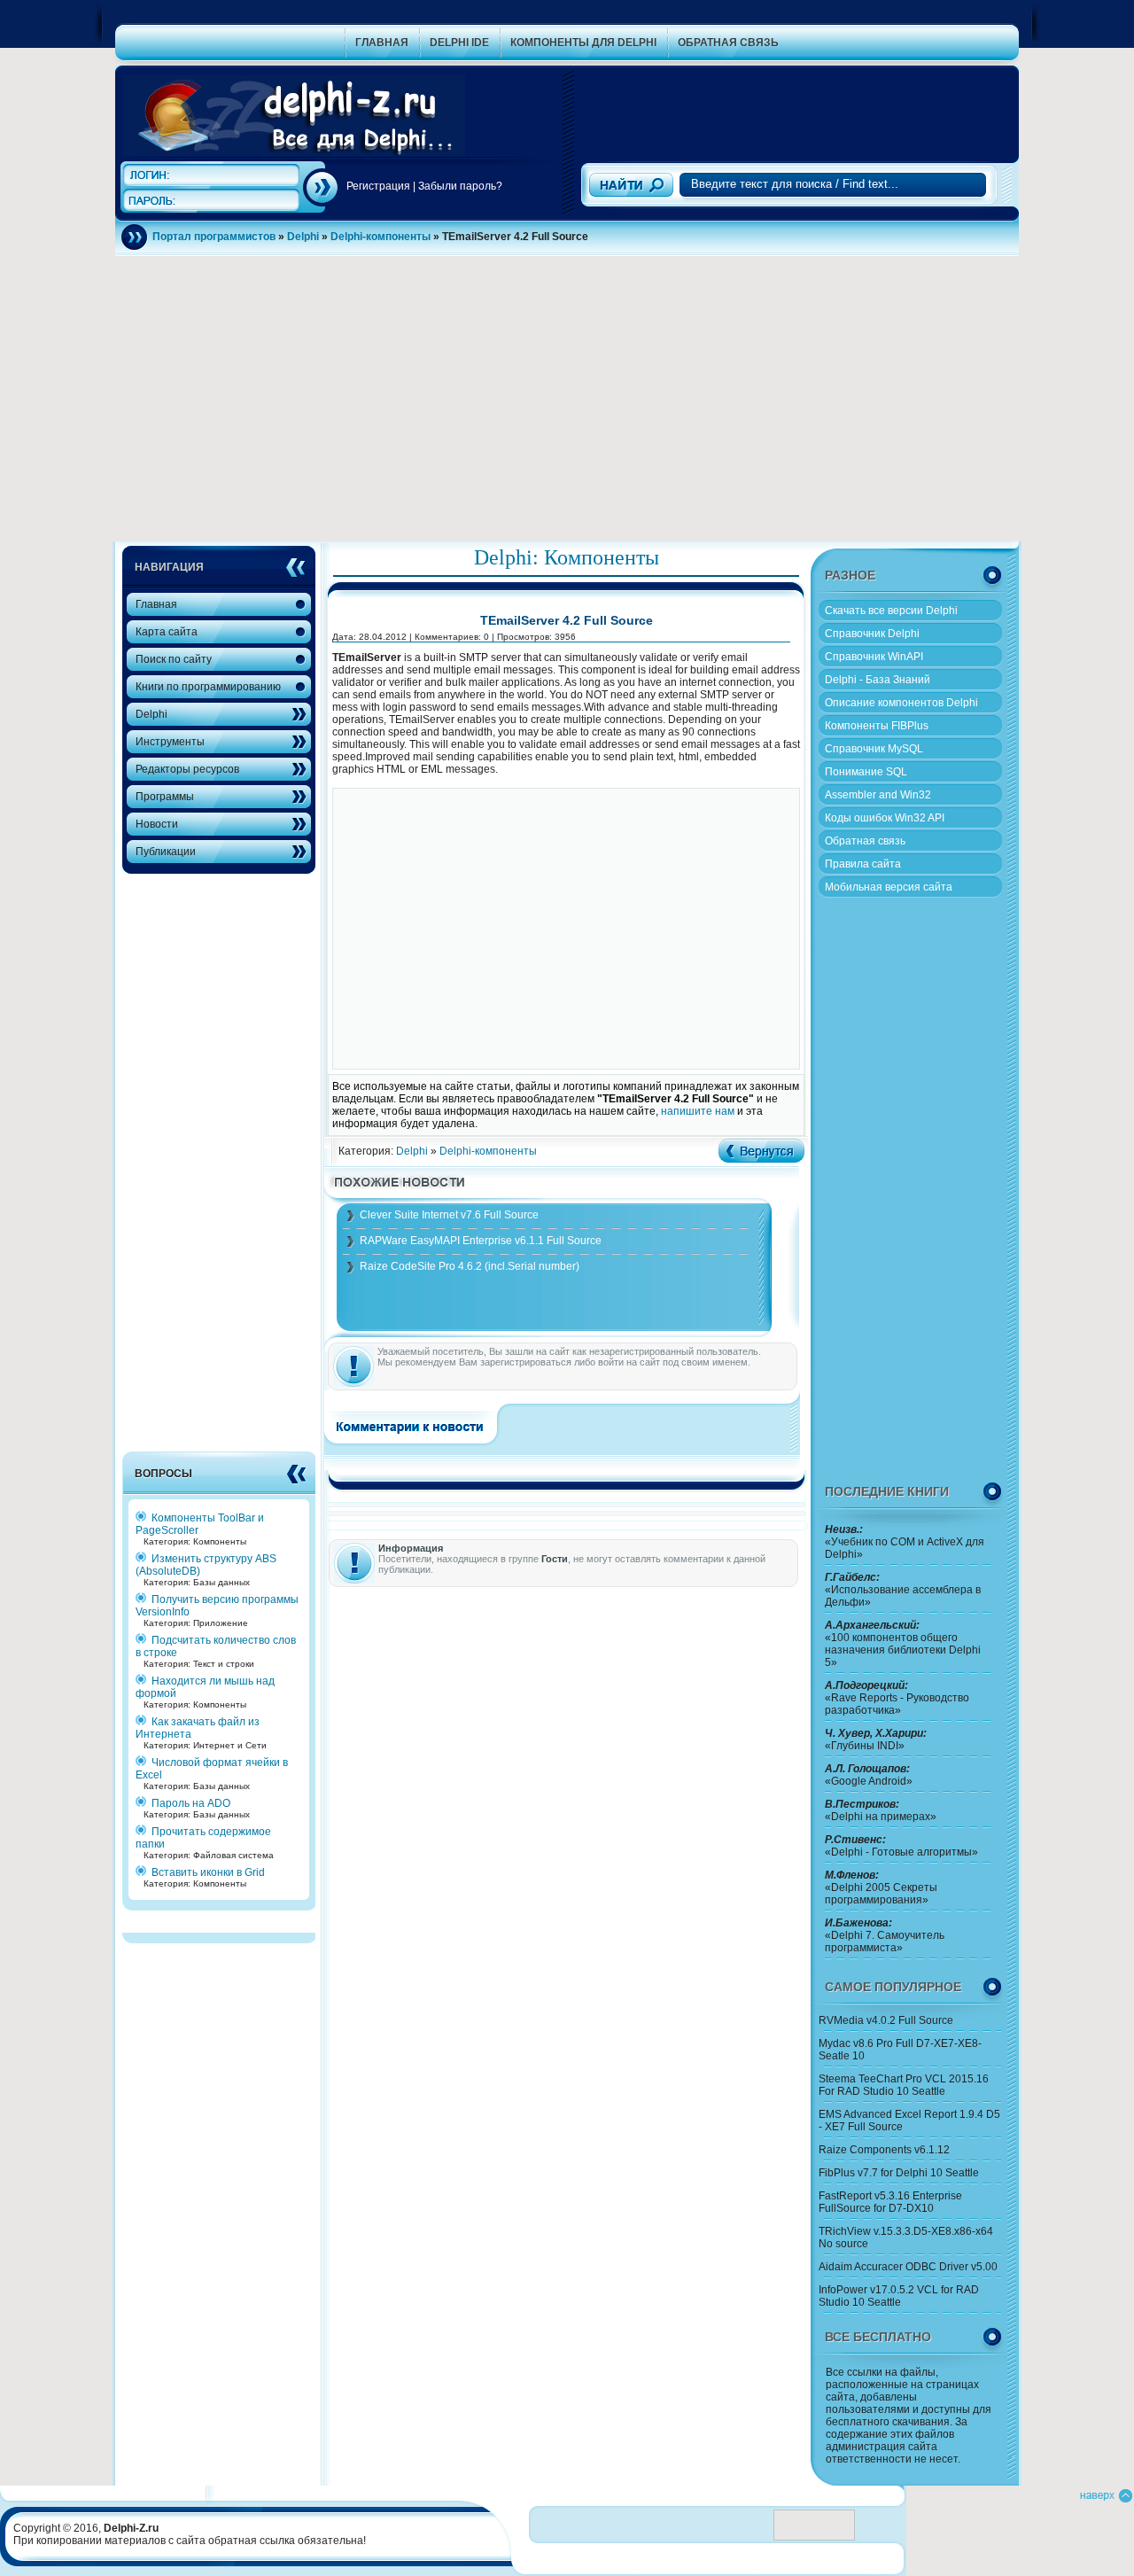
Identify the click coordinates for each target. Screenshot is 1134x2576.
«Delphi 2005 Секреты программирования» (881, 1887)
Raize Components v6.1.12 (884, 2150)
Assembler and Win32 (878, 795)
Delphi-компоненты (488, 1151)
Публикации (166, 852)
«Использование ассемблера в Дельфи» (903, 1590)
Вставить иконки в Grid (208, 1872)
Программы (165, 797)
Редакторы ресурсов (187, 769)
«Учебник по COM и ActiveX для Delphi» (905, 1542)
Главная (156, 604)
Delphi (151, 714)
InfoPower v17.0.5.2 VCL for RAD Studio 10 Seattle (899, 2296)
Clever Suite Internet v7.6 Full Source (449, 1215)
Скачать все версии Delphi (891, 611)
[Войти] (322, 187)
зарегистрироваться (526, 1362)
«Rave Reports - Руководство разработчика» (897, 1698)
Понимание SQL (866, 772)
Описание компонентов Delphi (901, 703)
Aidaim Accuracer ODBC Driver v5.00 (908, 2267)
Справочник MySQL (874, 749)
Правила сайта (863, 864)
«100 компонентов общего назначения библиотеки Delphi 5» (903, 1644)
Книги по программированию (208, 687)
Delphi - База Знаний (878, 680)
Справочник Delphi (872, 634)
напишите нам (698, 1111)
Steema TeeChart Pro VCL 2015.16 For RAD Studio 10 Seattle (904, 2085)
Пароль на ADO (191, 1803)
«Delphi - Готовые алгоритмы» (901, 1846)
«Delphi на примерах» (881, 1810)
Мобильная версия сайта (889, 887)
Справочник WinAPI (874, 657)
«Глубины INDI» (876, 1739)
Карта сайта (167, 632)
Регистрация (378, 186)
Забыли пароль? (460, 186)
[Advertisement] (796, 97)
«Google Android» (869, 1775)
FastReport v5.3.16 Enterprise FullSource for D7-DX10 (890, 2202)
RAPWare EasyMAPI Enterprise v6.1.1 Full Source (481, 1241)
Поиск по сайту (174, 659)
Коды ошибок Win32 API (885, 818)
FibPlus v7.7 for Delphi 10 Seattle (899, 2173)
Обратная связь (865, 841)
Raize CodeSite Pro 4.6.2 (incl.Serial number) (470, 1266)
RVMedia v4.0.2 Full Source (886, 2020)
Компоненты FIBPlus (877, 726)
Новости (157, 824)
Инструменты (170, 742)
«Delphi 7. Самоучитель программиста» (885, 1935)
